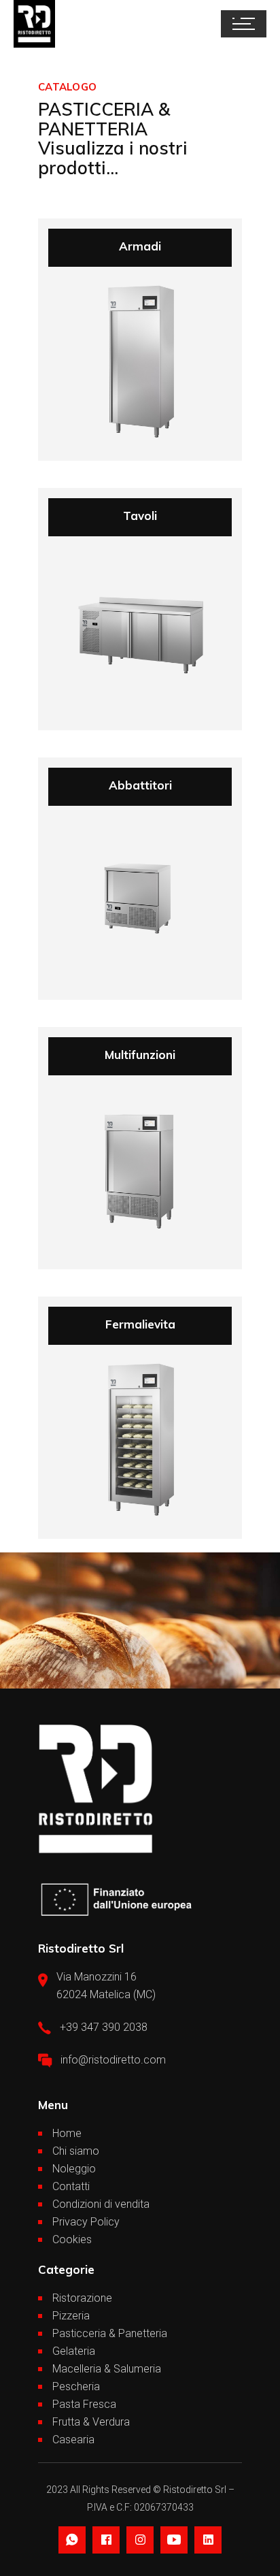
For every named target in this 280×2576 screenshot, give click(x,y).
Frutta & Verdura (91, 2422)
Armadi (140, 246)
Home (67, 2133)
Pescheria (76, 2386)
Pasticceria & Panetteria (110, 2333)
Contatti (71, 2186)
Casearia (73, 2440)
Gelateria (74, 2351)
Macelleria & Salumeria (107, 2369)
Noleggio (74, 2169)
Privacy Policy (86, 2222)
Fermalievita (140, 1324)
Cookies (72, 2239)
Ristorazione (82, 2298)
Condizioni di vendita (101, 2204)
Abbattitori (140, 785)
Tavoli (140, 516)
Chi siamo (76, 2151)
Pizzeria (71, 2316)
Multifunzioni (140, 1055)
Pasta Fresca (84, 2404)
